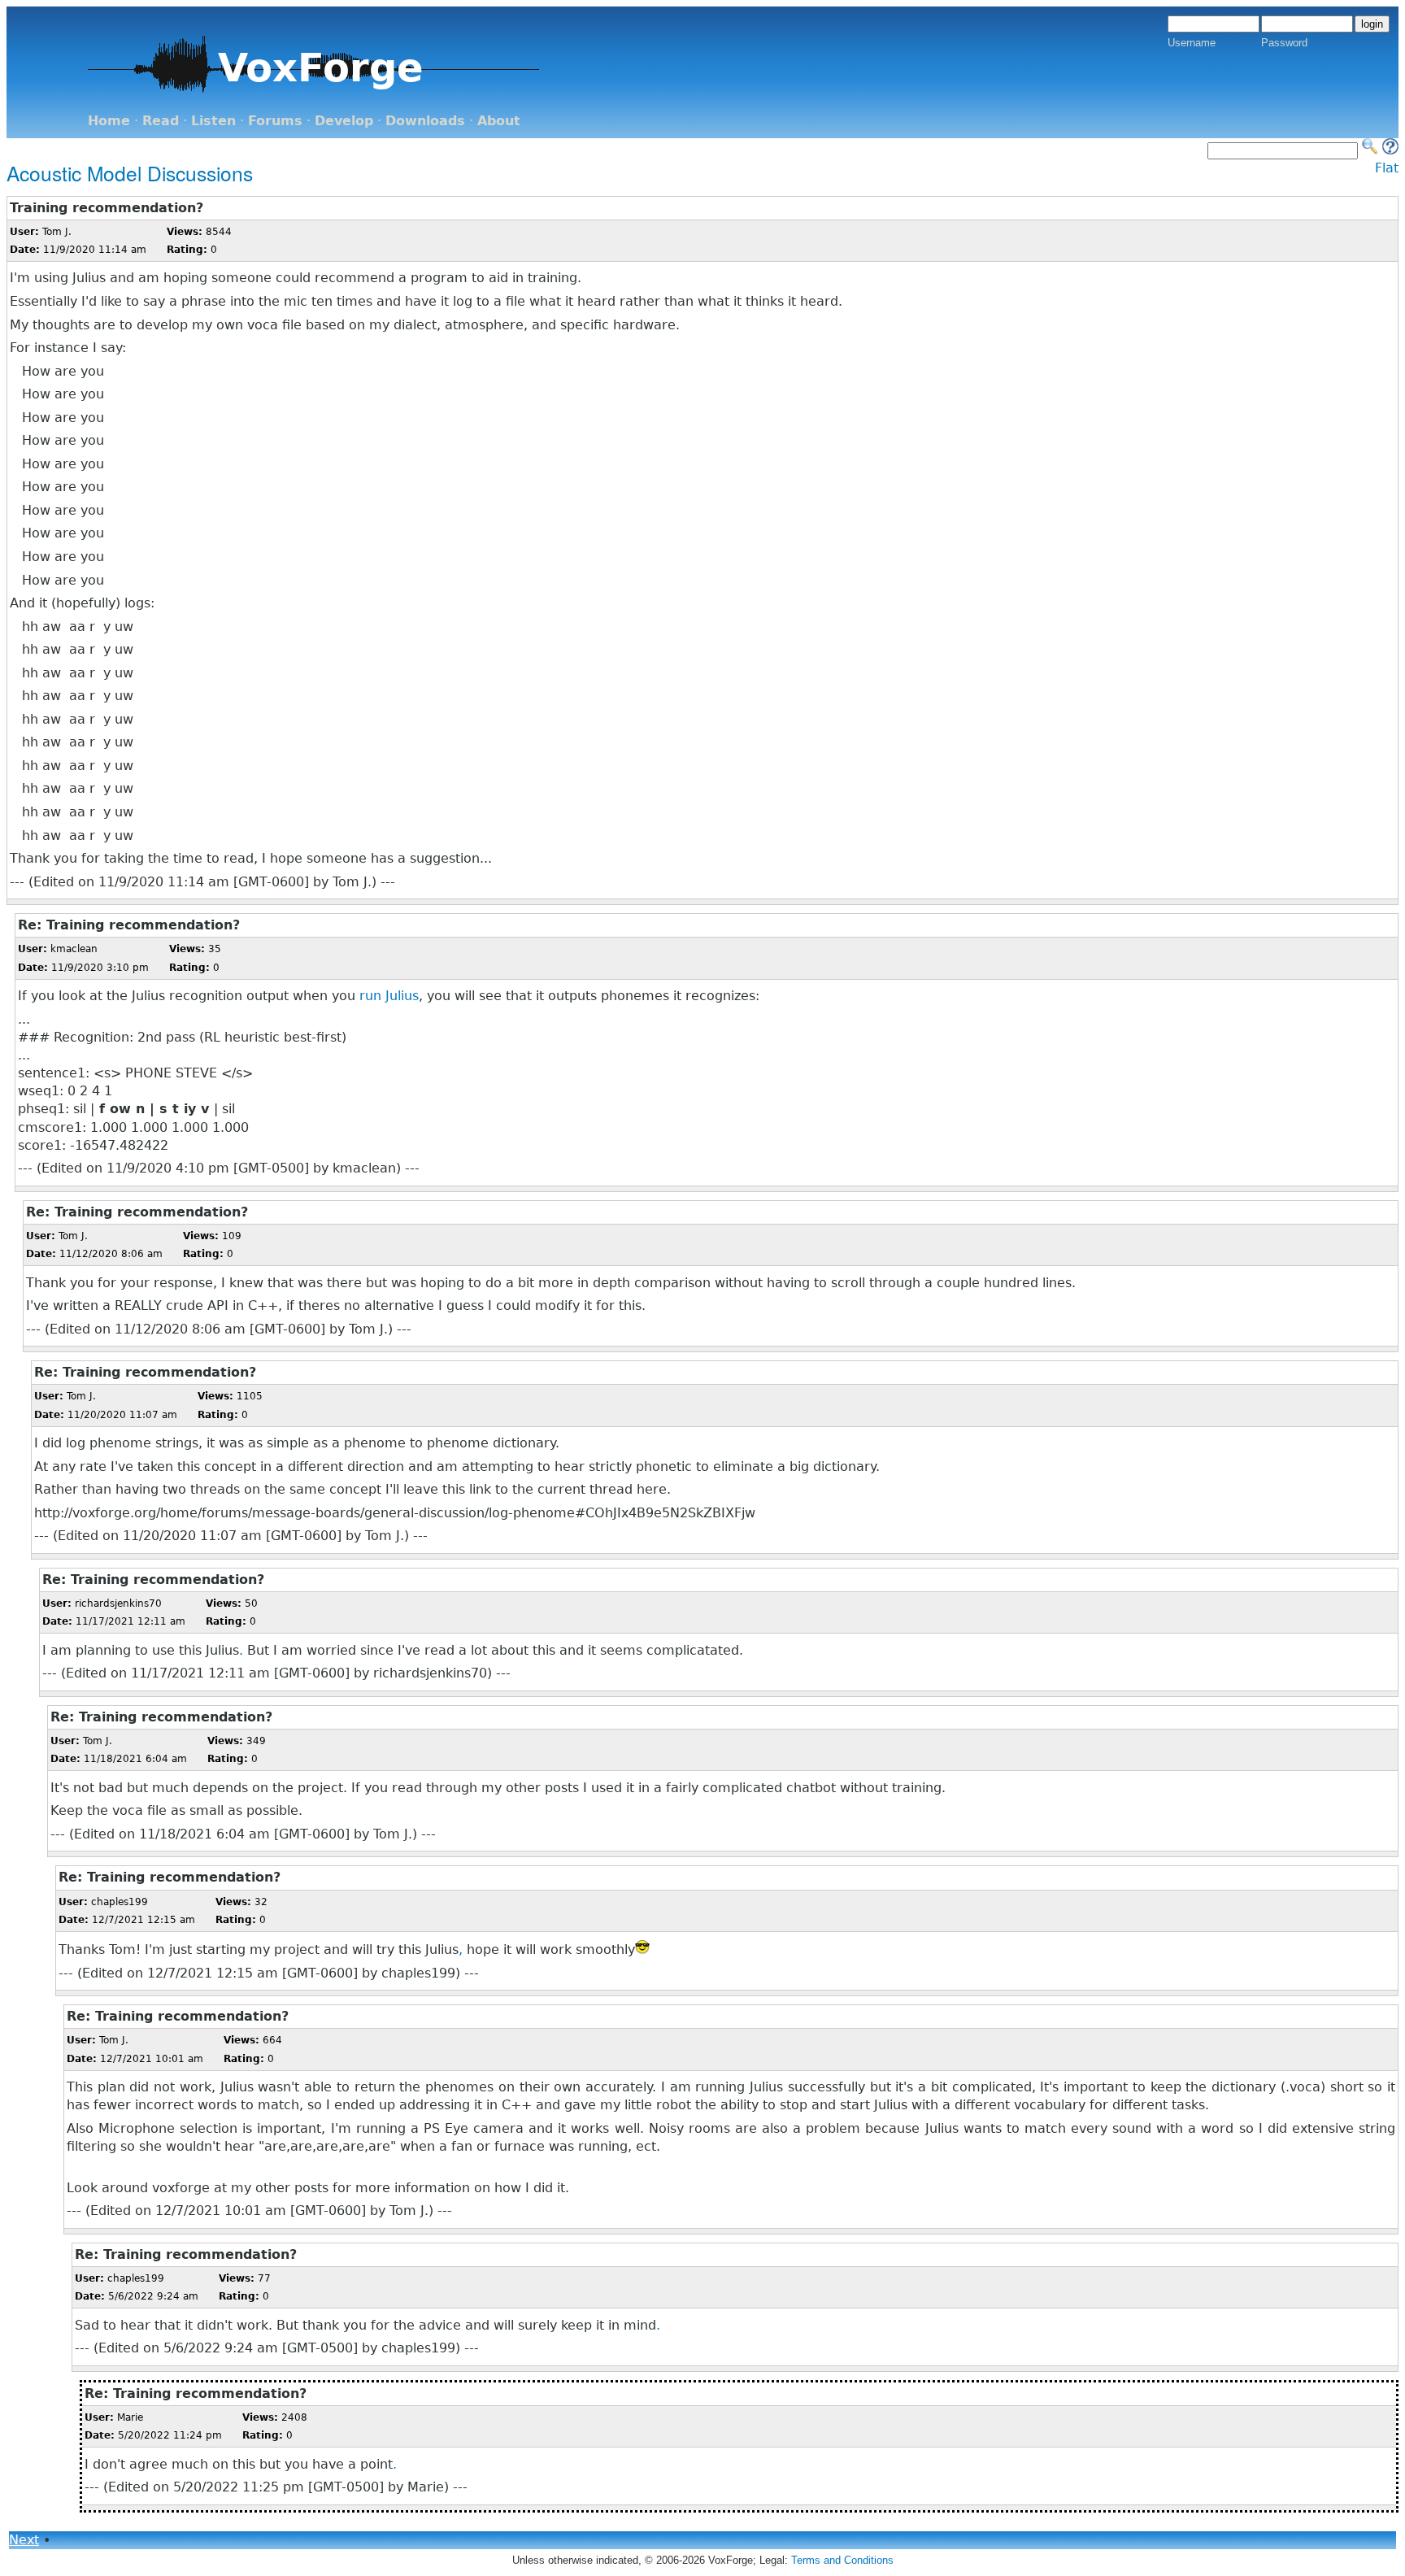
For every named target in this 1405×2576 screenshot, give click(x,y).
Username (1192, 43)
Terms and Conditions (842, 2560)
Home (109, 121)
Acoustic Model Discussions (130, 173)
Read (161, 121)
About (499, 121)
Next (24, 2540)
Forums (275, 121)
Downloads (425, 121)
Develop (344, 121)
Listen (213, 121)
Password (1284, 43)
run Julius (389, 996)
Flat (1387, 168)
